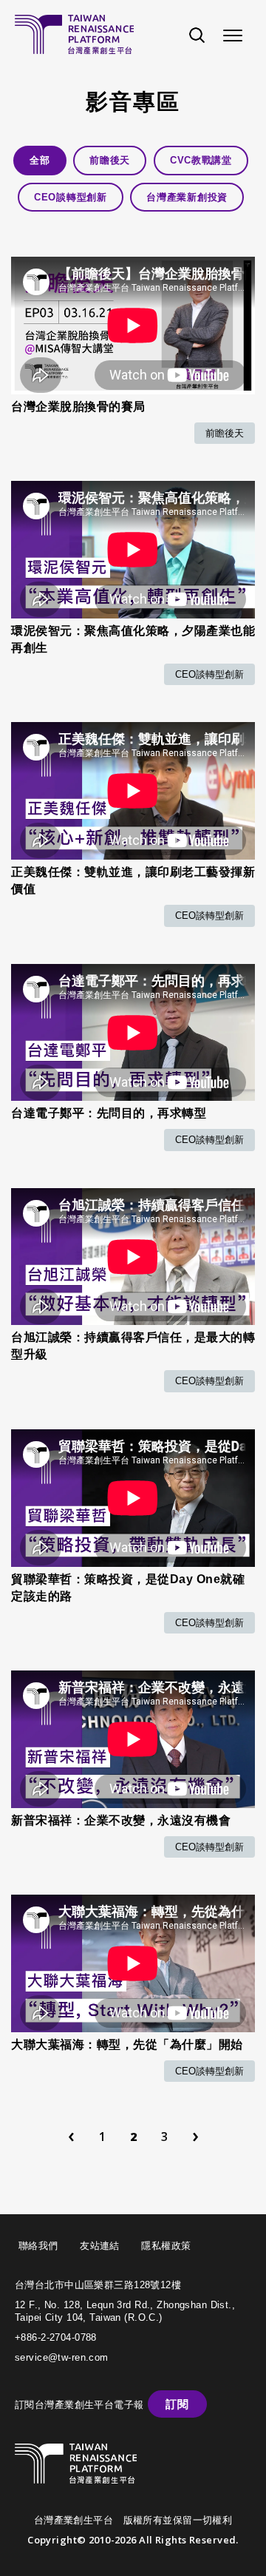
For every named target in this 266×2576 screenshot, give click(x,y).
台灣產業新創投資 (187, 197)
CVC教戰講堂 (201, 160)
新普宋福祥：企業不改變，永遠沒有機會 (121, 1820)
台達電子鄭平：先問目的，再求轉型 (109, 1113)
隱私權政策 (166, 2246)
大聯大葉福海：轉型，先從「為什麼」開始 (127, 2044)
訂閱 (177, 2404)
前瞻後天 (110, 160)
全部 (40, 160)
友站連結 (100, 2246)
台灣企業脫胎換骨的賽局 (78, 407)
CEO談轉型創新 (71, 197)
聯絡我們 (38, 2246)
